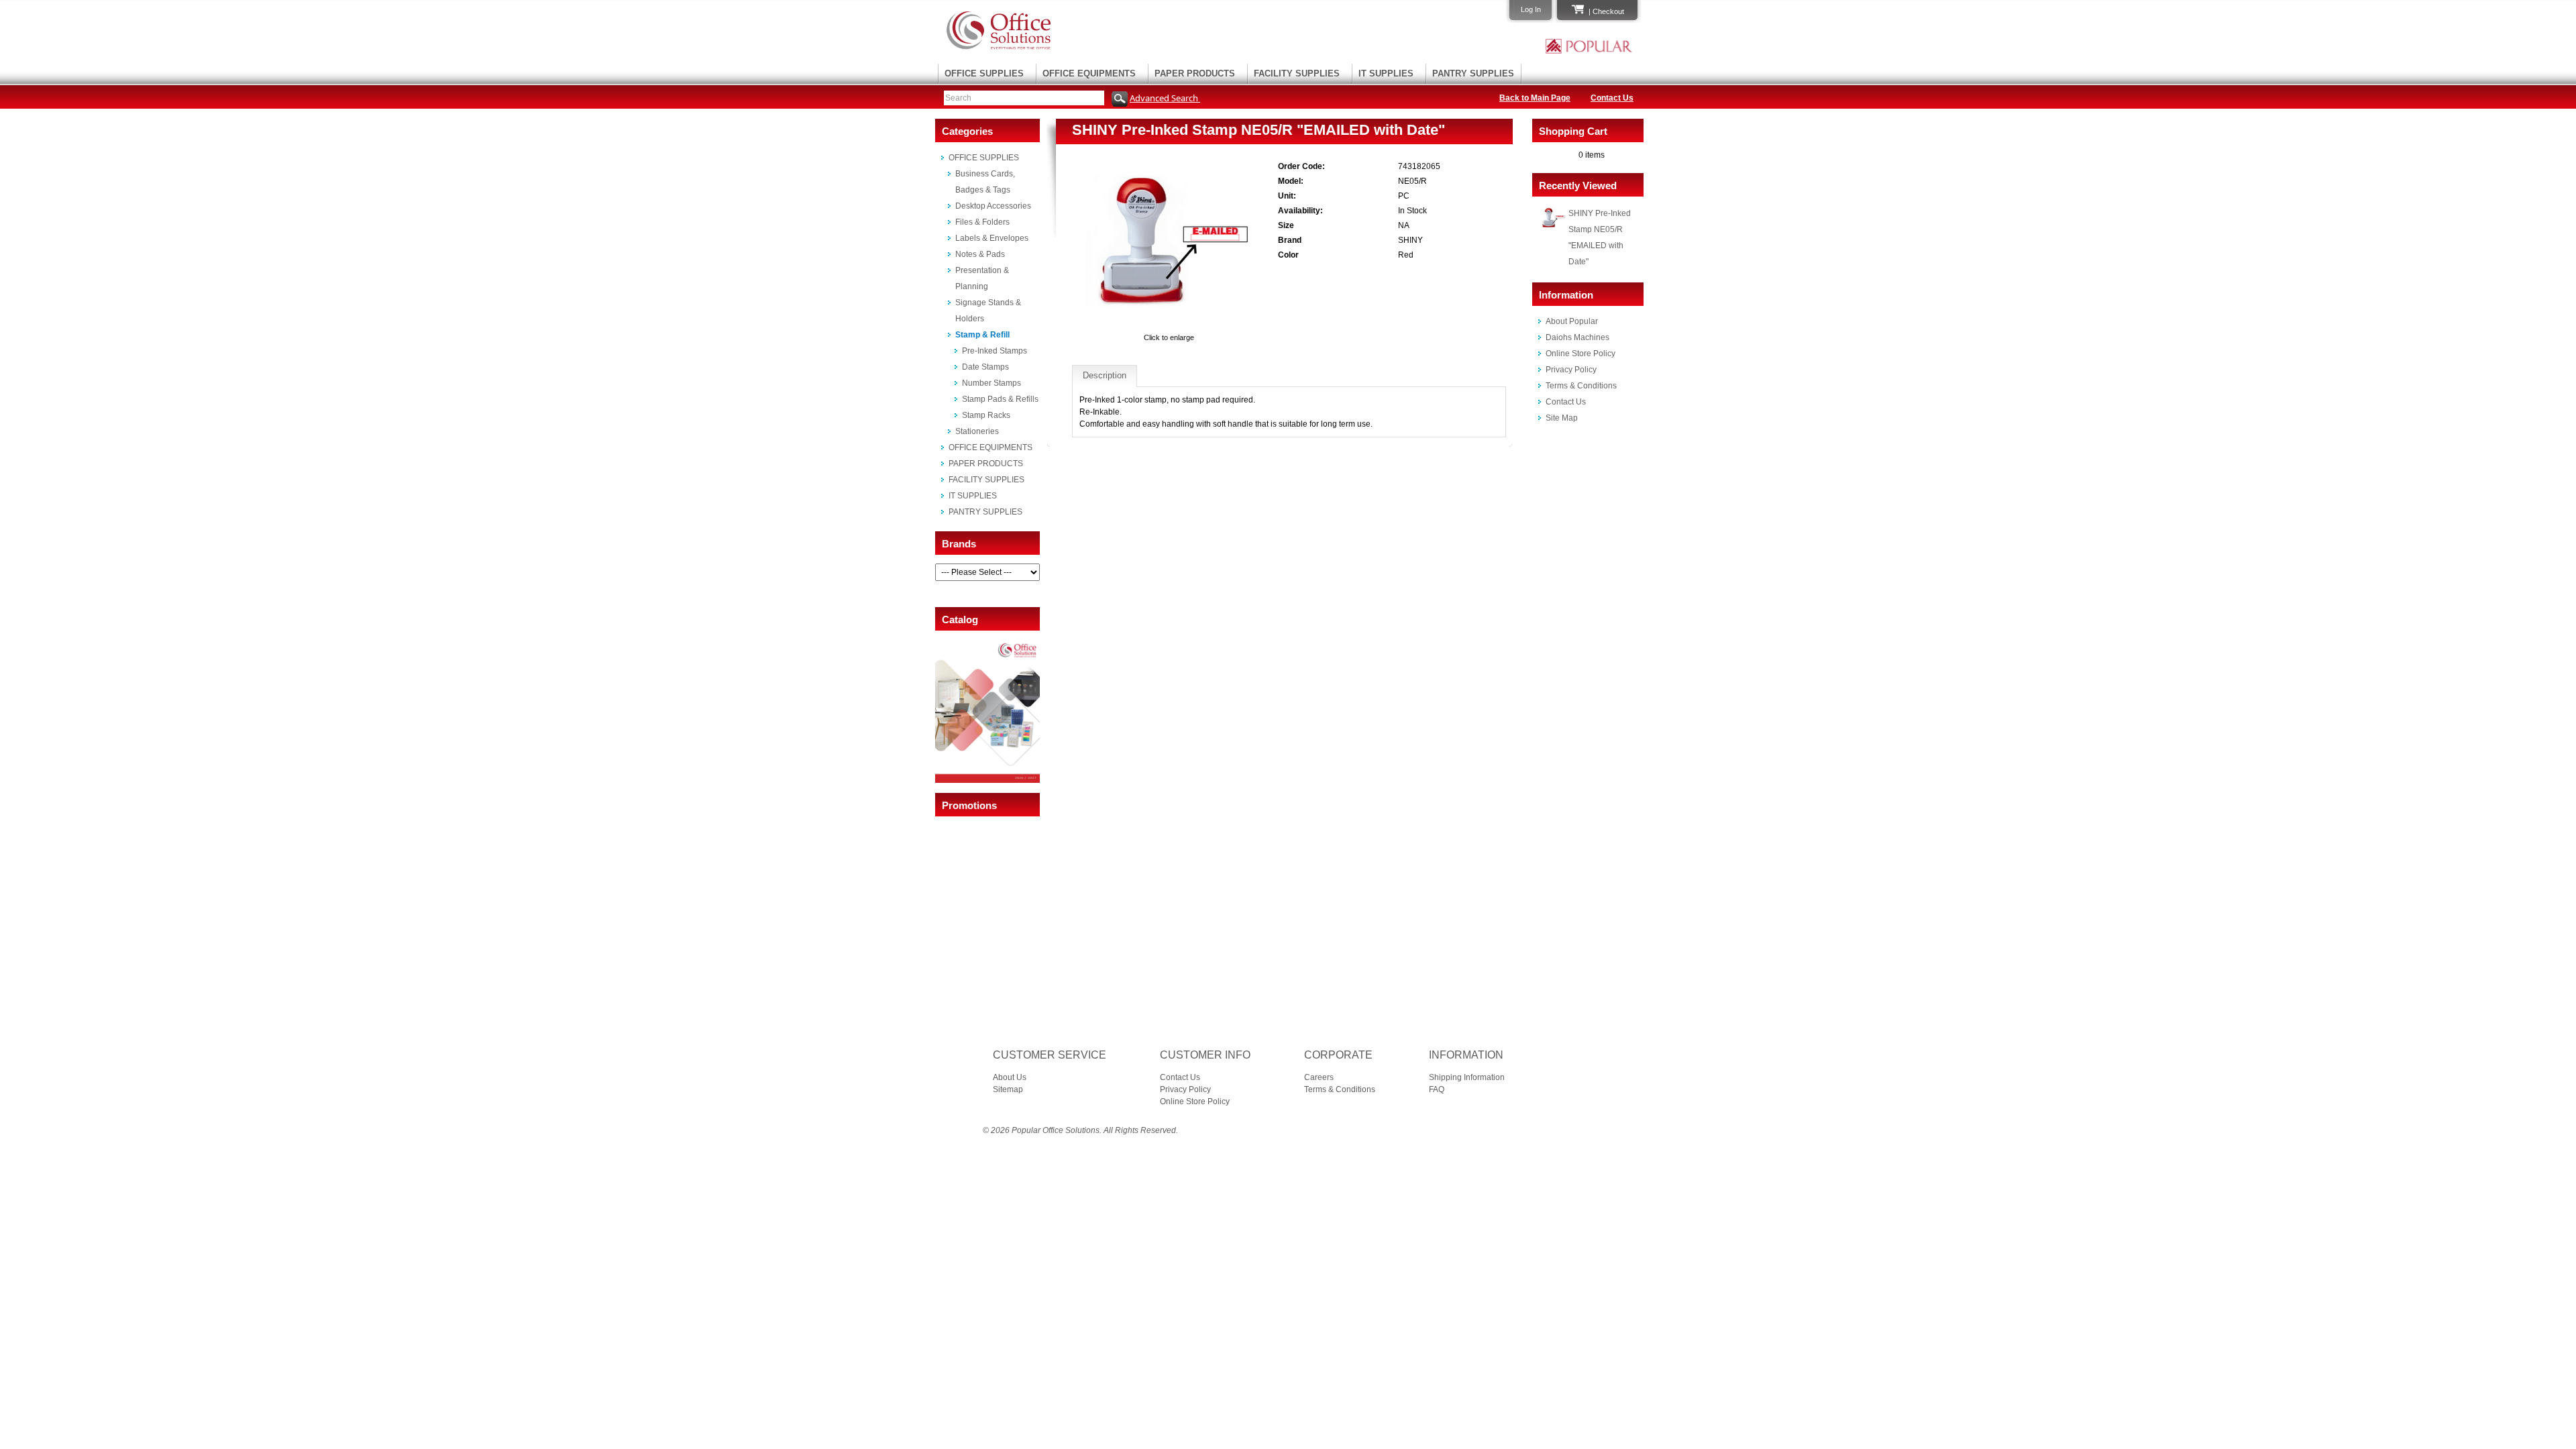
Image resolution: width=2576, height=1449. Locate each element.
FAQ (1437, 1089)
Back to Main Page (1535, 98)
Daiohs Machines (1577, 337)
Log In (1531, 9)
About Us (1010, 1077)
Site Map (1562, 418)
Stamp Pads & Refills (1000, 399)
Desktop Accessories (993, 206)
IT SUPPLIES (1386, 73)
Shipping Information (1467, 1077)
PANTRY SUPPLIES (1473, 73)
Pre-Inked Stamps (995, 351)
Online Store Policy (1580, 354)
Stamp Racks (986, 415)
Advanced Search (1165, 98)
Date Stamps (985, 367)
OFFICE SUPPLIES (984, 73)
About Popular (1572, 321)
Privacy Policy (1571, 370)
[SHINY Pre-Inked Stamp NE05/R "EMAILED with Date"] (1169, 325)
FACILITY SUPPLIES (1297, 73)
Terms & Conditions (1581, 386)
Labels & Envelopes (992, 238)
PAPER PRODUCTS (1195, 73)
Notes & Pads (980, 254)
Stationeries (977, 431)
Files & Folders (982, 222)
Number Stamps (991, 383)
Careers (1319, 1077)
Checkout (1608, 11)
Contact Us (1612, 98)
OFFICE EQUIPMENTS (1089, 73)
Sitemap (1008, 1089)
